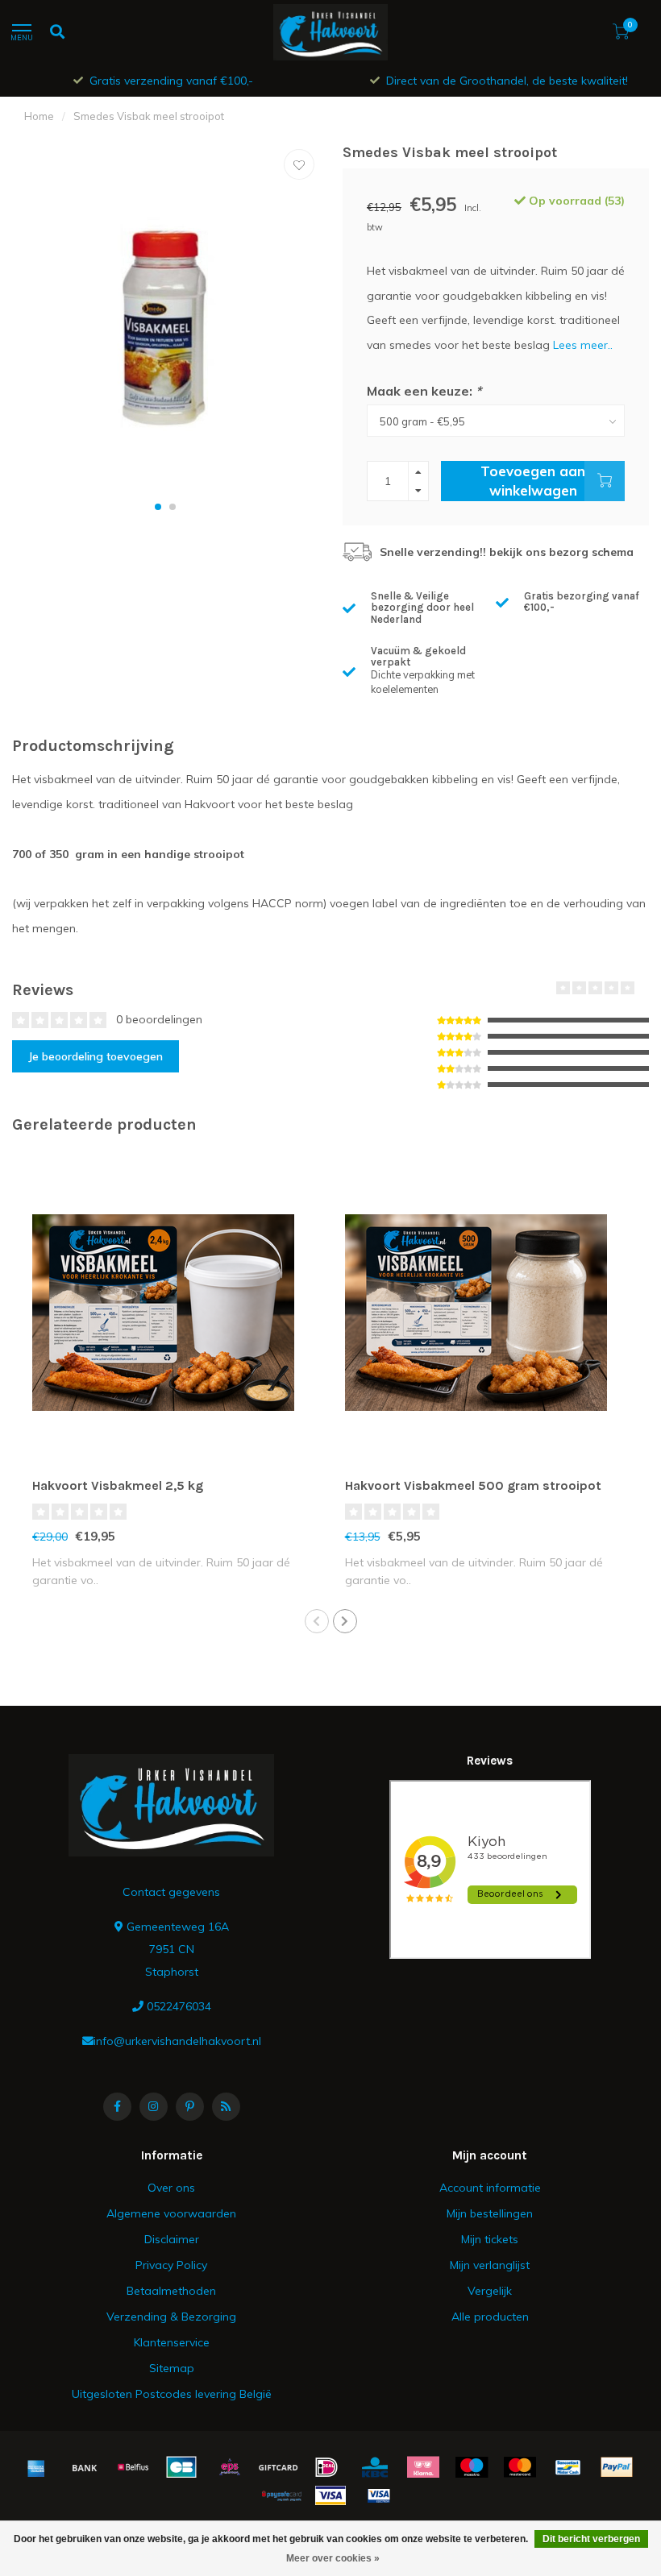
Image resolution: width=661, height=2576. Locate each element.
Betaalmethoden (171, 2291)
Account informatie (490, 2188)
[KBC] (375, 2467)
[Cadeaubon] (278, 2467)
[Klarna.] (423, 2467)
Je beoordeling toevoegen (96, 1056)
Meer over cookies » (333, 2558)
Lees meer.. (583, 345)
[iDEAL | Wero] (326, 2467)
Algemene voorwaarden (171, 2213)
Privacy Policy (171, 2265)
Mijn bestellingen (490, 2213)
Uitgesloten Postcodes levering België (172, 2394)
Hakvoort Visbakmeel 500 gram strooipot (473, 1485)
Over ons (171, 2188)
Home (39, 116)
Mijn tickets (490, 2239)
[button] (158, 507)
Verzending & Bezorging (171, 2317)
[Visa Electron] (379, 2495)
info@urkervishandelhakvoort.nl (177, 2041)
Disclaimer (172, 2239)
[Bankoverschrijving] (85, 2467)
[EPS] (230, 2467)
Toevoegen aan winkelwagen (533, 481)
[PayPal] (617, 2467)
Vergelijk (490, 2291)
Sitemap (172, 2368)
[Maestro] (472, 2467)
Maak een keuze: (424, 391)
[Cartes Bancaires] (181, 2467)
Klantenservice (172, 2342)
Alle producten (490, 2317)
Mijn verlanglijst (490, 2265)
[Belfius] (133, 2467)
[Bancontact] (568, 2467)
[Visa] (330, 2495)
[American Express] (36, 2467)
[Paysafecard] (282, 2495)
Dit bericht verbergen (591, 2539)
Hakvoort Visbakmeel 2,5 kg (118, 1485)
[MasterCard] (520, 2467)
